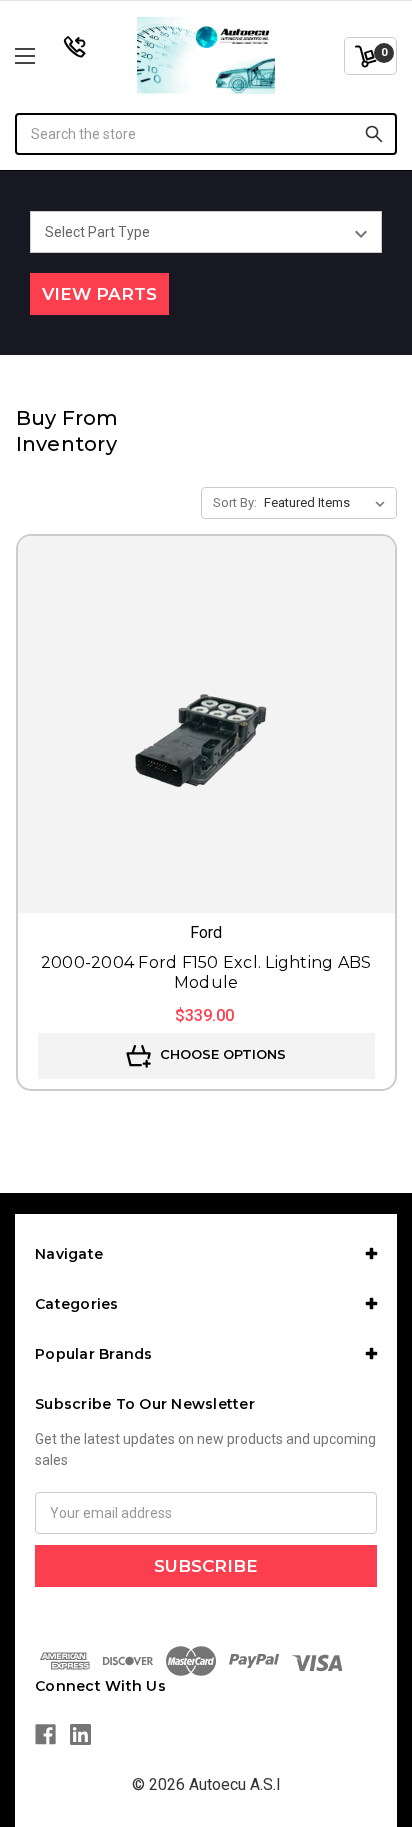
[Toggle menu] (53, 55)
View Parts (99, 294)
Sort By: (235, 502)
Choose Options (221, 1055)
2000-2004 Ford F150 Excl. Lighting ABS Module (206, 972)
